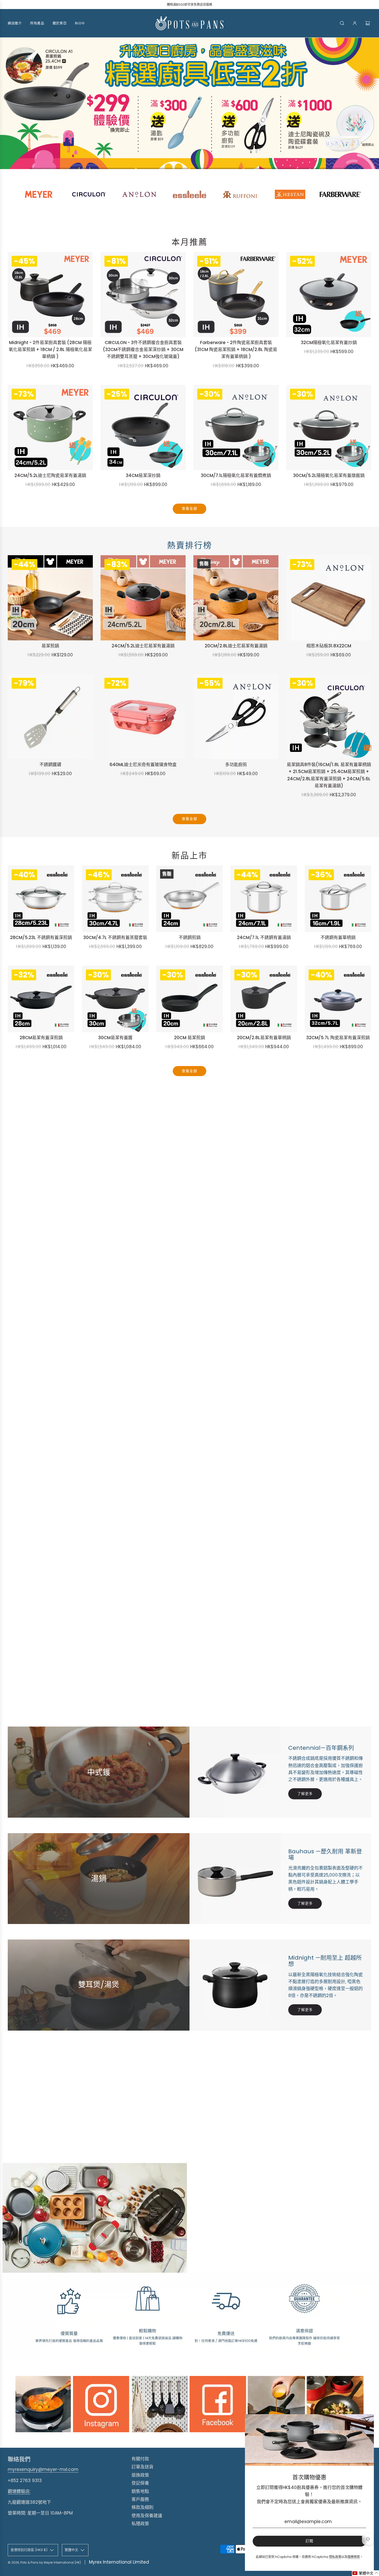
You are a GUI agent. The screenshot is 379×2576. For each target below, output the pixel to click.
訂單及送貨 (142, 2467)
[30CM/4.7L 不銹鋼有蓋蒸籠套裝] (115, 899)
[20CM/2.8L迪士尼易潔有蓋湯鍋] (236, 598)
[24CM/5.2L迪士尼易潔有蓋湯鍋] (143, 598)
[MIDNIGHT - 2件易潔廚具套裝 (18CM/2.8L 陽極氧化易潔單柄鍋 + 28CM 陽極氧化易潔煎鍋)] (50, 295)
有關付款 (140, 2459)
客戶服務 (140, 2499)
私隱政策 (140, 2524)
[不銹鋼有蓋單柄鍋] (338, 899)
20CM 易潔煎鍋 (190, 1038)
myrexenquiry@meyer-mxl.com (43, 2469)
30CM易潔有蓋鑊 (115, 1038)
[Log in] (355, 23)
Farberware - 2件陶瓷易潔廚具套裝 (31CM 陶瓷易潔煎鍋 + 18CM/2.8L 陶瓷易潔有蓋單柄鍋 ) (236, 349)
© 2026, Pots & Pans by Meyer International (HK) (44, 2562)
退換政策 (140, 2475)
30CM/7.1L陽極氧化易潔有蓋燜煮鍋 (236, 475)
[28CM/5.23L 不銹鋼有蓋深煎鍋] (41, 899)
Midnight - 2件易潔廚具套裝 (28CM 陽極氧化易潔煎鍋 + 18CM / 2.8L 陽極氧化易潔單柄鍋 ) (50, 349)
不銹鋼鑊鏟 (50, 765)
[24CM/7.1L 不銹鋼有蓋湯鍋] (264, 899)
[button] (55, 168)
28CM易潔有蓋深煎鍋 (41, 1038)
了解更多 (305, 1794)
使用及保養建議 (147, 2516)
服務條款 (354, 2557)
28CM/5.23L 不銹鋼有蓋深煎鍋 (41, 937)
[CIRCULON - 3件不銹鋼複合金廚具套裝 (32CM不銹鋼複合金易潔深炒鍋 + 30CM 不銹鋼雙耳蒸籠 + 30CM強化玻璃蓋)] (143, 295)
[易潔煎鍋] (190, 999)
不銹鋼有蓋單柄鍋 (338, 937)
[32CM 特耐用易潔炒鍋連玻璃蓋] (329, 295)
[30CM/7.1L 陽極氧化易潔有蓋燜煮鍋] (236, 427)
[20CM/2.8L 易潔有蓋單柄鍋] (264, 999)
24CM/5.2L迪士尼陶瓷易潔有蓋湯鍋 (50, 475)
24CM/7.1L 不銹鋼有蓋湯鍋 (264, 937)
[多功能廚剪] (236, 717)
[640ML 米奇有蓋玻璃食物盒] (143, 717)
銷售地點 (140, 2491)
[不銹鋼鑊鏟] (50, 717)
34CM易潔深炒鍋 (143, 475)
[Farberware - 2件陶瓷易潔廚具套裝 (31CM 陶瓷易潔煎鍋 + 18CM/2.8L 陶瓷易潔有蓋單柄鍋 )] (236, 295)
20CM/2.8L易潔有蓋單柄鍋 (264, 1038)
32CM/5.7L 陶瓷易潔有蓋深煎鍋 (338, 1038)
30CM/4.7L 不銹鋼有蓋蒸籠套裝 (115, 937)
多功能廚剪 (236, 765)
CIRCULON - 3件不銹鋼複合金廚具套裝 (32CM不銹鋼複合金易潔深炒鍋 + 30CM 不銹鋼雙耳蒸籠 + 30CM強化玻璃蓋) (143, 349)
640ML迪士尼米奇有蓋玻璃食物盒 (143, 765)
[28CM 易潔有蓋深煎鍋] (41, 999)
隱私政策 (335, 2557)
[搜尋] (342, 23)
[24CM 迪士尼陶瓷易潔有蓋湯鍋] (50, 427)
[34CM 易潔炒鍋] (143, 427)
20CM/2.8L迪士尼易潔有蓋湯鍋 (236, 646)
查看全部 (190, 508)
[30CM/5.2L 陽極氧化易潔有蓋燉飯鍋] (329, 427)
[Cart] (368, 23)
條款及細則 (142, 2507)
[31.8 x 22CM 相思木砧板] (329, 598)
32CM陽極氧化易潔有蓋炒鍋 (329, 343)
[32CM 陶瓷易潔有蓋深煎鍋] (338, 999)
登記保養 (140, 2483)
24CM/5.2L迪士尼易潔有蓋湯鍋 (143, 646)
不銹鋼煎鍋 (190, 937)
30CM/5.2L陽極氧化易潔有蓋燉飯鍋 (329, 475)
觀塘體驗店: (19, 2491)
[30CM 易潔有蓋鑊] (115, 999)
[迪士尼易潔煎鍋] (50, 598)
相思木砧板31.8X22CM (329, 646)
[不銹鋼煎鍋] (190, 899)
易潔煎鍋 (50, 646)
